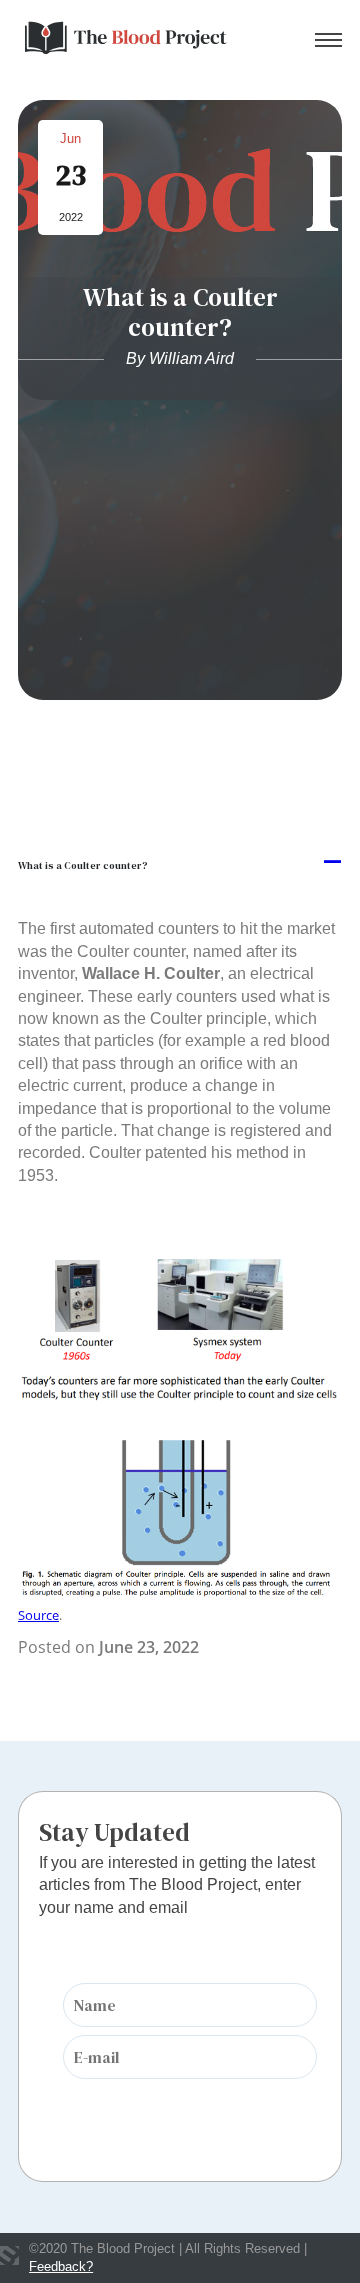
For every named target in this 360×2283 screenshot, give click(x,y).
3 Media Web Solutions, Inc (9, 2256)
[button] (180, 863)
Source (38, 1615)
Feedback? (61, 2266)
